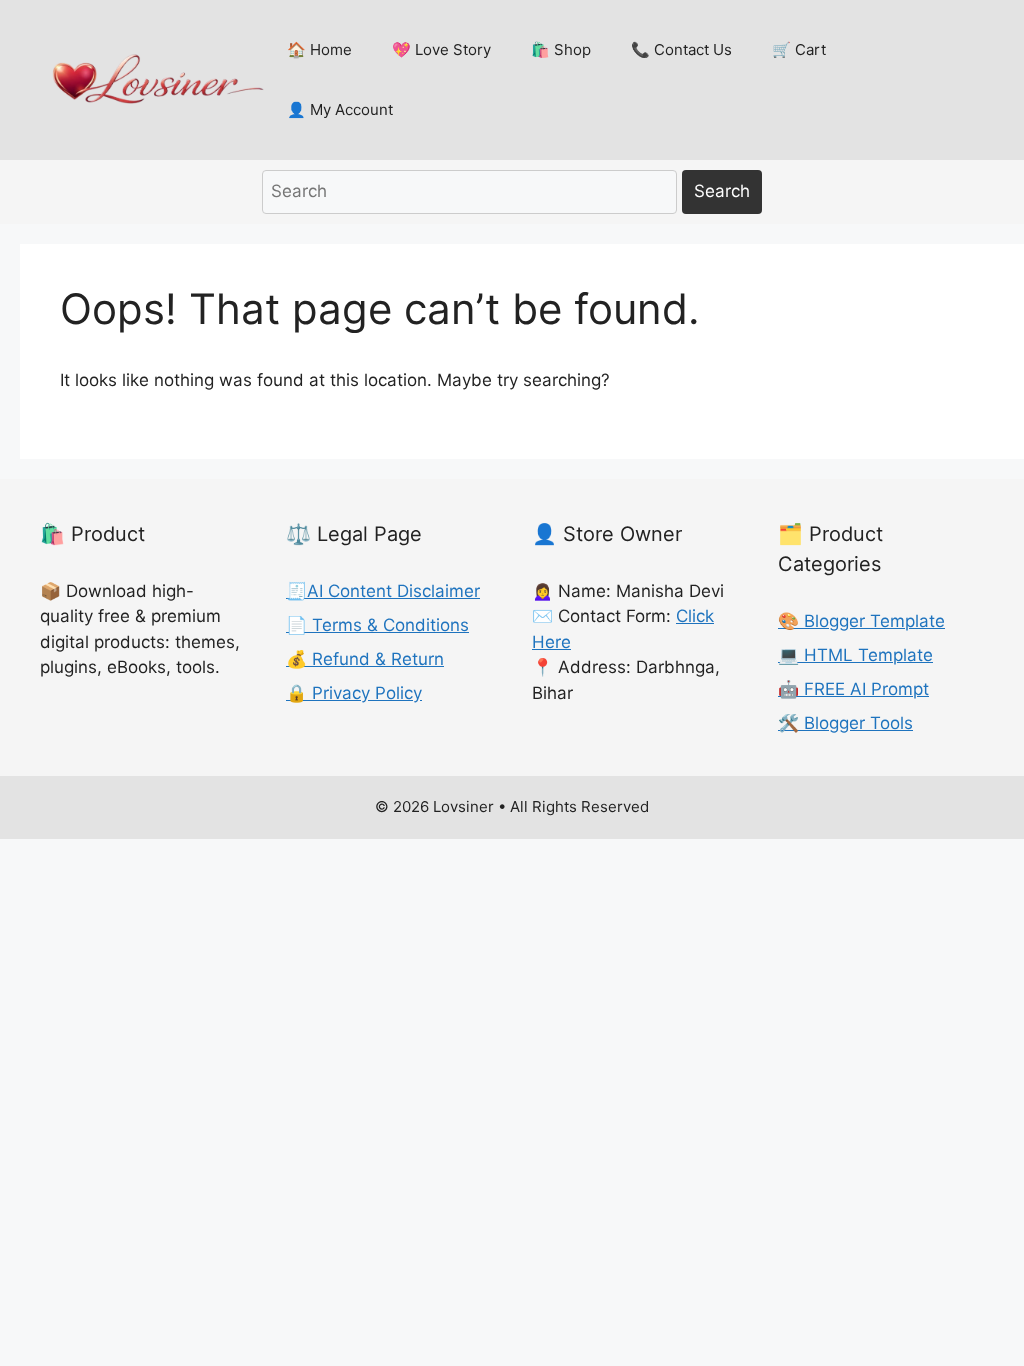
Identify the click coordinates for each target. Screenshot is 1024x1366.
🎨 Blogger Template (861, 621)
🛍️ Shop (561, 49)
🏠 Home (319, 49)
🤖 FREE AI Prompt (853, 689)
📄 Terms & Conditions (377, 625)
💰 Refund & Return (365, 659)
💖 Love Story (441, 49)
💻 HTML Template (855, 655)
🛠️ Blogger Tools (845, 723)
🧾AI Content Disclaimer (383, 591)
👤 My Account (340, 109)
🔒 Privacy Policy (354, 693)
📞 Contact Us (681, 49)
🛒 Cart (799, 49)
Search (722, 191)
